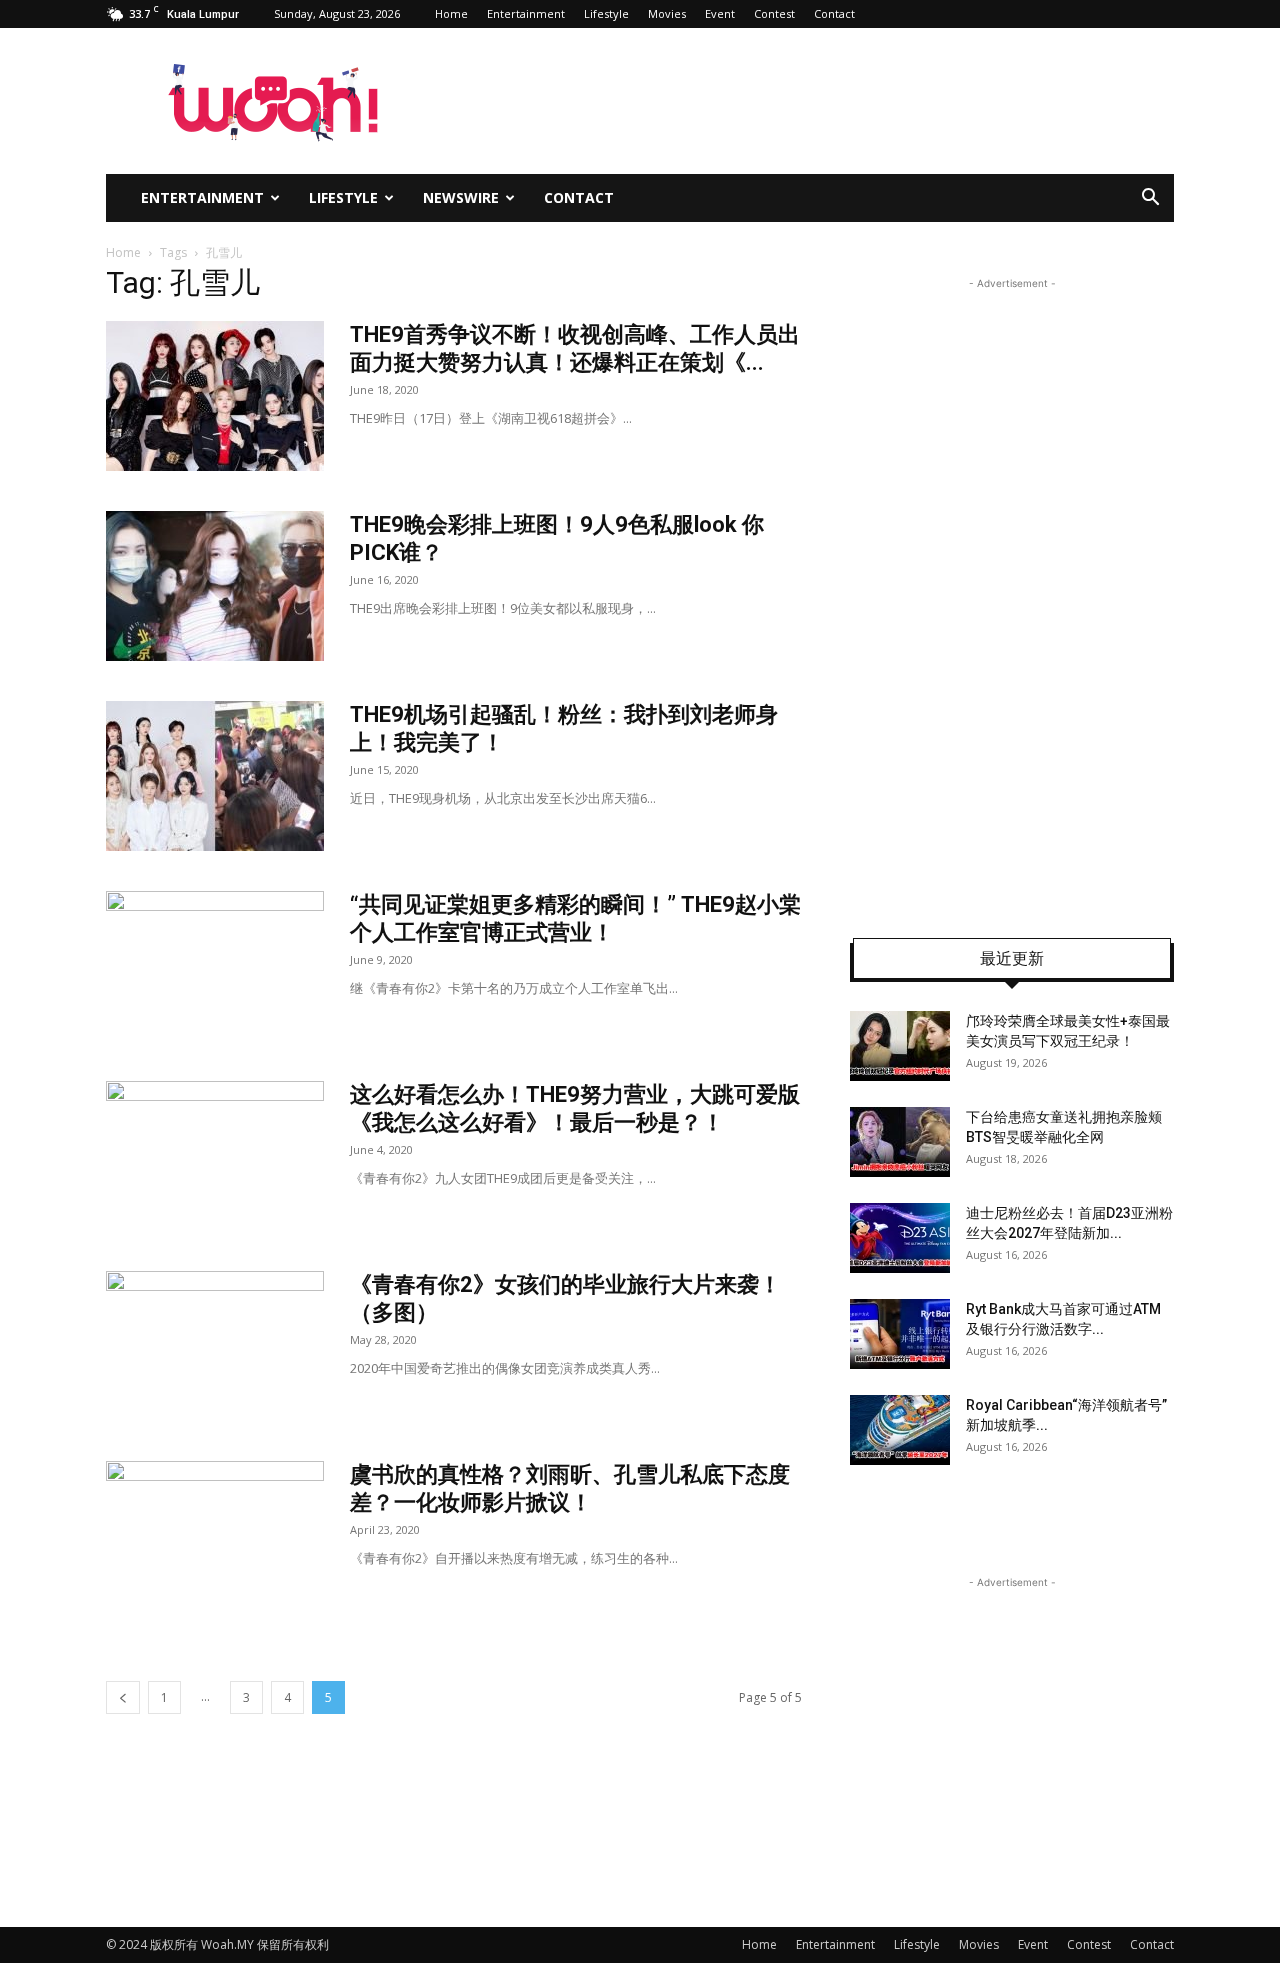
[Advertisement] (1012, 594)
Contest (774, 13)
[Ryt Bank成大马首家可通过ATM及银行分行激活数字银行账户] (900, 1334)
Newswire (461, 197)
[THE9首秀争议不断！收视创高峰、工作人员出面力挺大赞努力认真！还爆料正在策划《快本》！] (215, 396)
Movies (667, 13)
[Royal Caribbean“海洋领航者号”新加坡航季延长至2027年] (900, 1430)
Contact (834, 13)
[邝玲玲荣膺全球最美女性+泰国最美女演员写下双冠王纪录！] (900, 1046)
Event (720, 13)
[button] (1150, 199)
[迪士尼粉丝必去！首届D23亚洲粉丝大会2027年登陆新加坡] (900, 1238)
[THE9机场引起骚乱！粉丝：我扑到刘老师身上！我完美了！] (215, 776)
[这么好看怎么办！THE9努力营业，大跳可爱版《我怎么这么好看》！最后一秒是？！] (215, 1156)
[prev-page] (123, 1697)
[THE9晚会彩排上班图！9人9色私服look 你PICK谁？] (215, 586)
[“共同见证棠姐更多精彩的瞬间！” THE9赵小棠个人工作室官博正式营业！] (215, 966)
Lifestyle (606, 13)
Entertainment (526, 13)
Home (451, 13)
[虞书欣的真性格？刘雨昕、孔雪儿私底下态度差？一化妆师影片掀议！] (215, 1536)
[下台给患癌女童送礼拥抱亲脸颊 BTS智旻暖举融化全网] (900, 1142)
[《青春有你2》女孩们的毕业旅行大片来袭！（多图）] (215, 1346)
